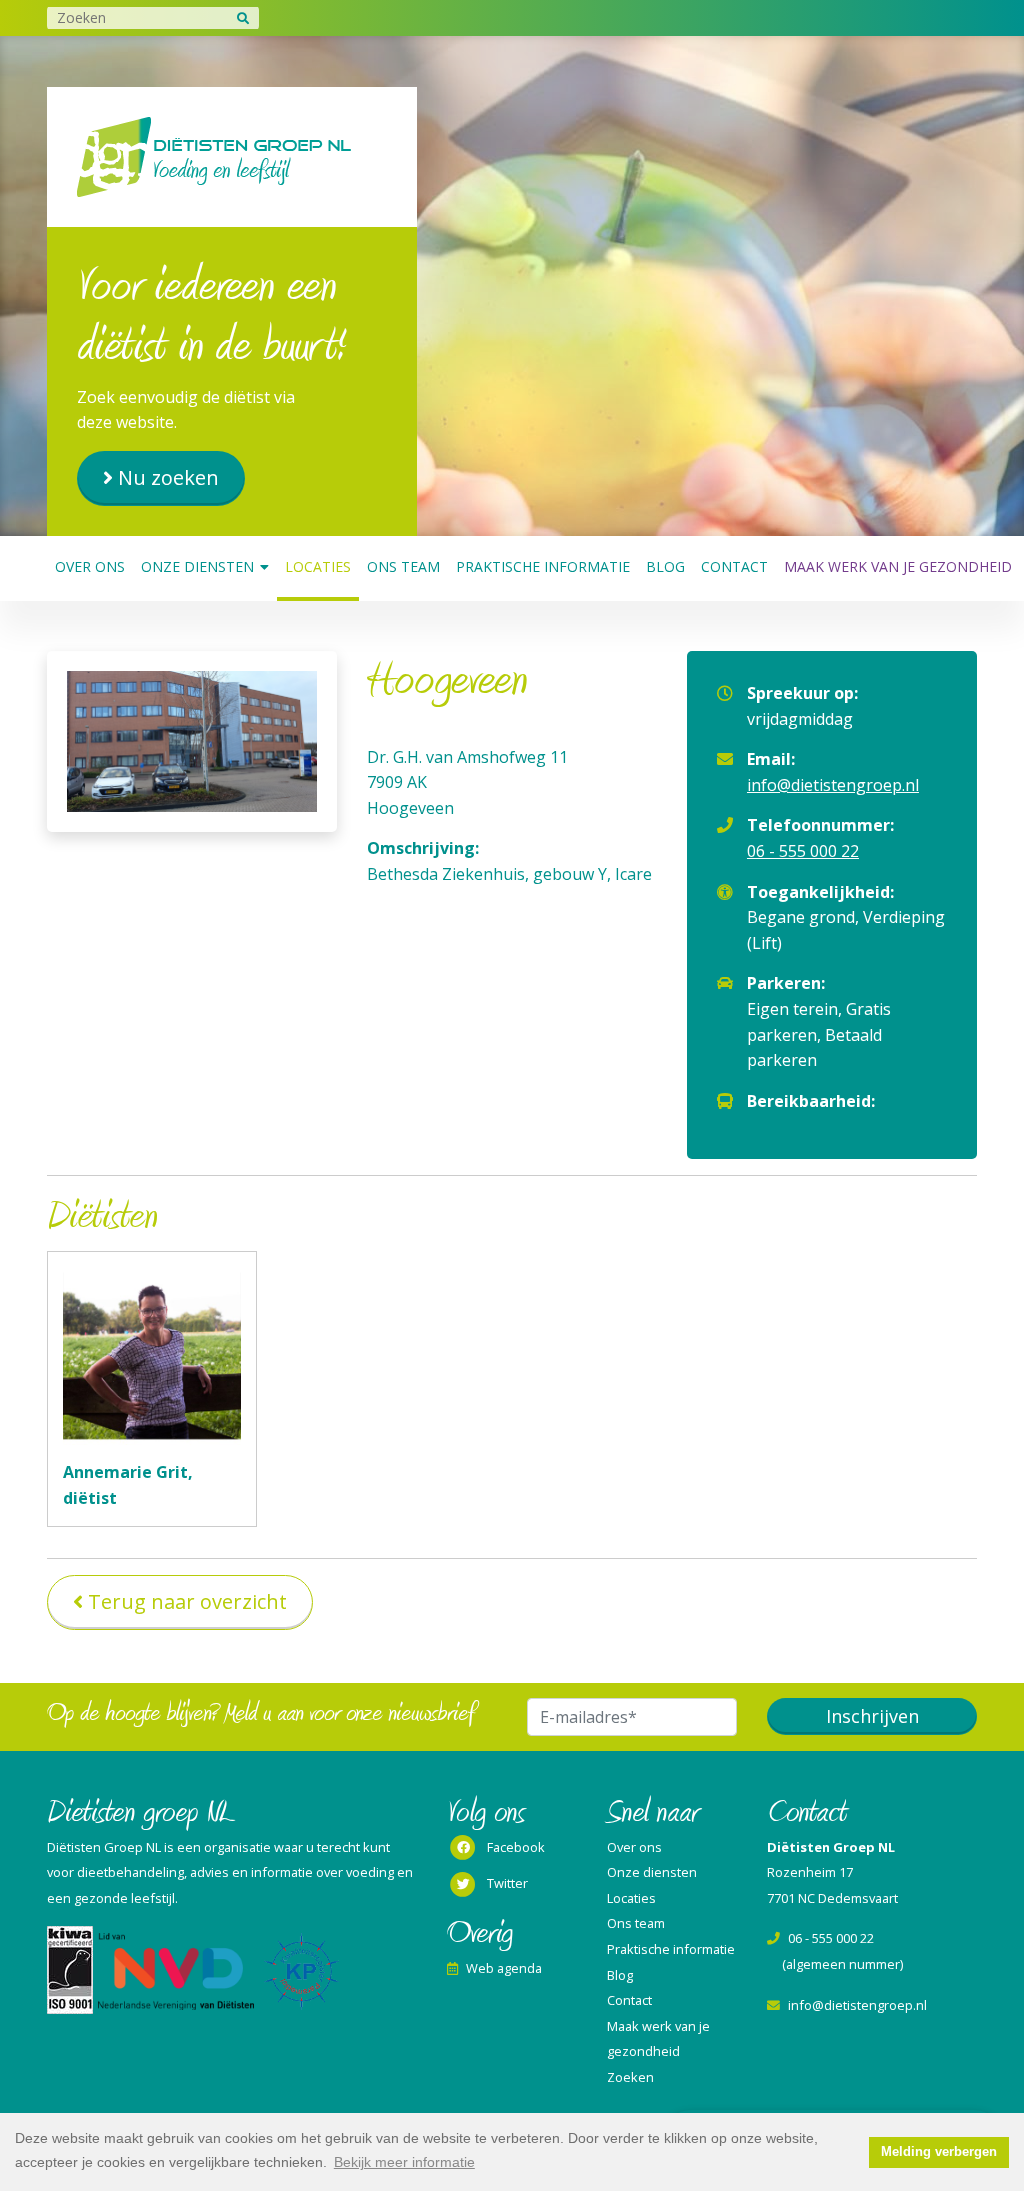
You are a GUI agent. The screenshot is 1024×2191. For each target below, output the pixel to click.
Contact (734, 566)
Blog (665, 566)
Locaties (318, 566)
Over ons (90, 566)
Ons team (403, 566)
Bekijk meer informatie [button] (404, 2162)
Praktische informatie (543, 566)
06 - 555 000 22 (803, 851)
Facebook (516, 1847)
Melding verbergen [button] (939, 2152)
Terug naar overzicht (187, 1601)
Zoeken (630, 2077)
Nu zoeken (168, 477)
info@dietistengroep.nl (833, 785)
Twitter (507, 1883)
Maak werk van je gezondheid (898, 566)
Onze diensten (197, 566)
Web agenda (504, 1968)
